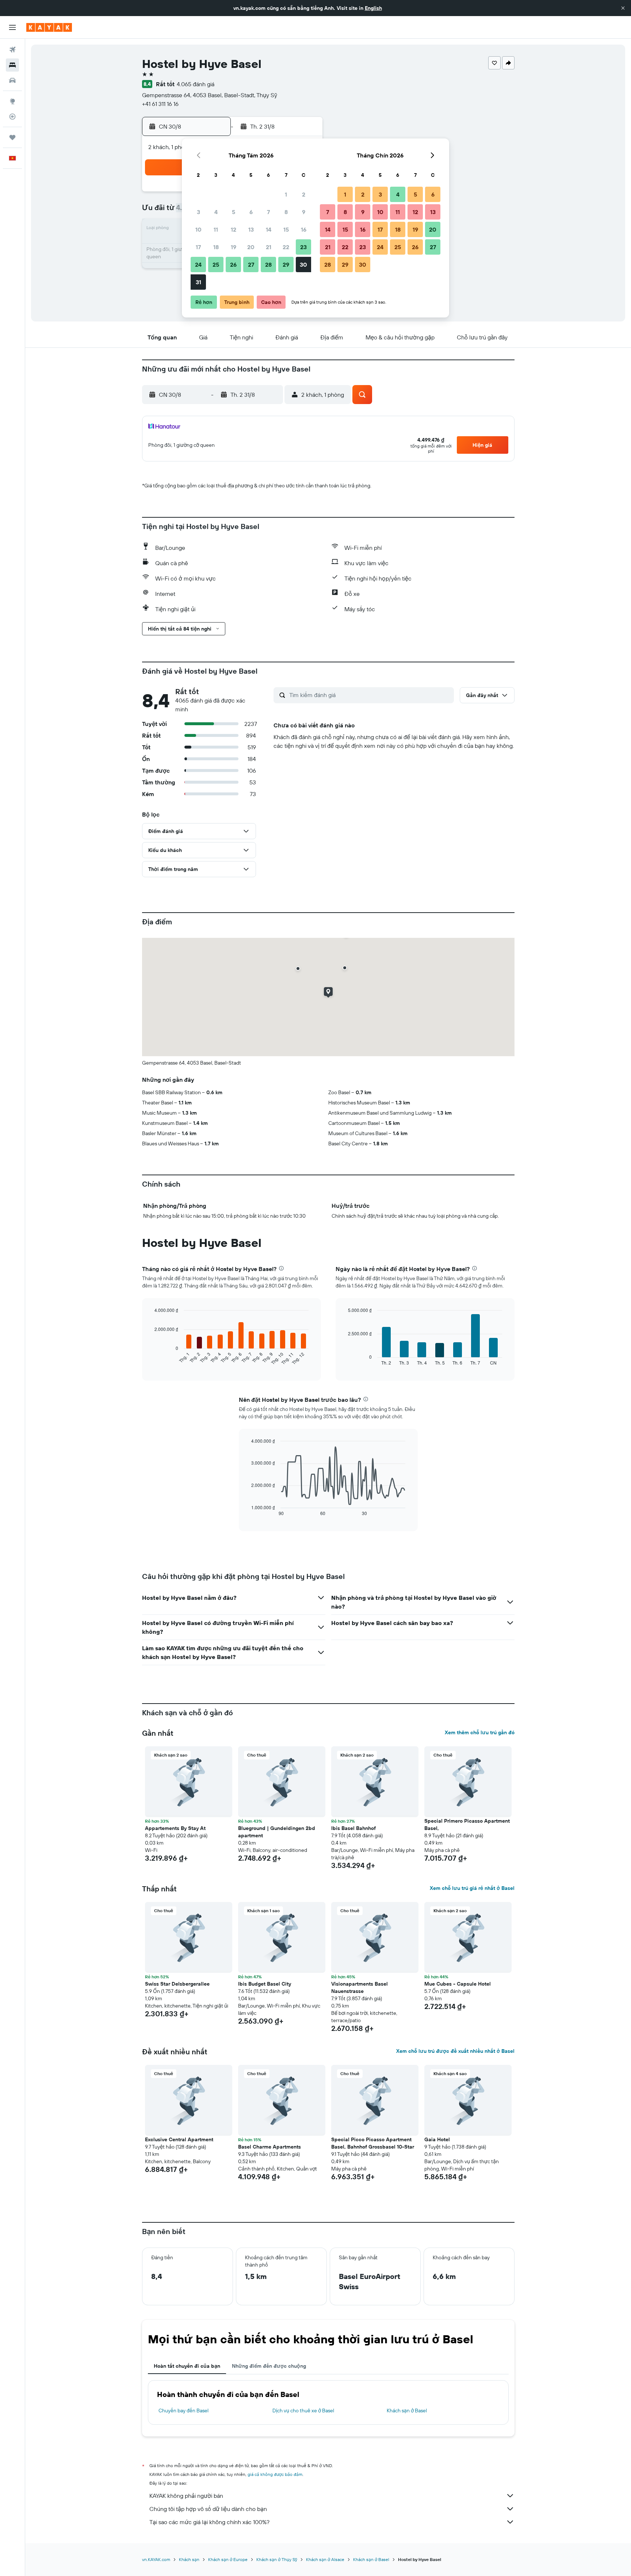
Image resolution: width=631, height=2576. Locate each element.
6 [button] (251, 212)
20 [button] (251, 247)
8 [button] (286, 212)
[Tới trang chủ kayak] (49, 27)
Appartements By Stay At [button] (175, 1828)
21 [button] (269, 247)
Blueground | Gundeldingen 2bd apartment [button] (277, 1832)
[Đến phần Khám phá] (12, 101)
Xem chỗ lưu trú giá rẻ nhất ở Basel (472, 1888)
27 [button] (251, 265)
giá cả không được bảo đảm (275, 2474)
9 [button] (304, 212)
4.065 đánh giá (196, 84)
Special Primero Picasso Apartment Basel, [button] (467, 1824)
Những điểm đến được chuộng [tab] (269, 2366)
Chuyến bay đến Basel (183, 2411)
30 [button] (303, 265)
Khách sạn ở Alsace (325, 2559)
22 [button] (286, 247)
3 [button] (198, 212)
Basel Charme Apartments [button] (269, 2147)
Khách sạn (189, 2559)
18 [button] (216, 247)
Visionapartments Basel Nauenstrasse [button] (360, 1987)
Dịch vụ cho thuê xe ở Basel (303, 2411)
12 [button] (234, 229)
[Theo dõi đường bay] (12, 117)
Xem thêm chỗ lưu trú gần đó (480, 1732)
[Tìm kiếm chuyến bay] (12, 50)
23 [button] (303, 247)
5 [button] (234, 212)
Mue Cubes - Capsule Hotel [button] (458, 1984)
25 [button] (216, 265)
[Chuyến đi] (12, 137)
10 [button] (198, 229)
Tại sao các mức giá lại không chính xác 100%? (209, 2522)
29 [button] (286, 265)
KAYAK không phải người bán (186, 2496)
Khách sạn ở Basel (407, 2411)
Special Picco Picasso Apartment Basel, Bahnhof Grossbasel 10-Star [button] (373, 2143)
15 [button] (286, 229)
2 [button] (304, 194)
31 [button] (198, 282)
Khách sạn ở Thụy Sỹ (277, 2559)
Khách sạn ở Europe (228, 2559)
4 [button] (216, 212)
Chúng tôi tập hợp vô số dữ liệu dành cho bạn (208, 2509)
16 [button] (304, 229)
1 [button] (286, 194)
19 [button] (234, 247)
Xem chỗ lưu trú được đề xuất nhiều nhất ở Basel (455, 2051)
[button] (623, 8)
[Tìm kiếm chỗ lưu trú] (12, 65)
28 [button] (268, 265)
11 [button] (216, 229)
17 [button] (198, 247)
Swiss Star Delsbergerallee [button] (177, 1984)
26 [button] (233, 265)
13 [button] (251, 229)
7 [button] (268, 212)
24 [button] (198, 265)
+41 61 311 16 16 (160, 104)
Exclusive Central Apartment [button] (179, 2139)
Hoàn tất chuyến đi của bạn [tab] (187, 2366)
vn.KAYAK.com (156, 2559)
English (373, 8)
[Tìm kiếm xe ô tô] (12, 80)
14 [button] (269, 229)
